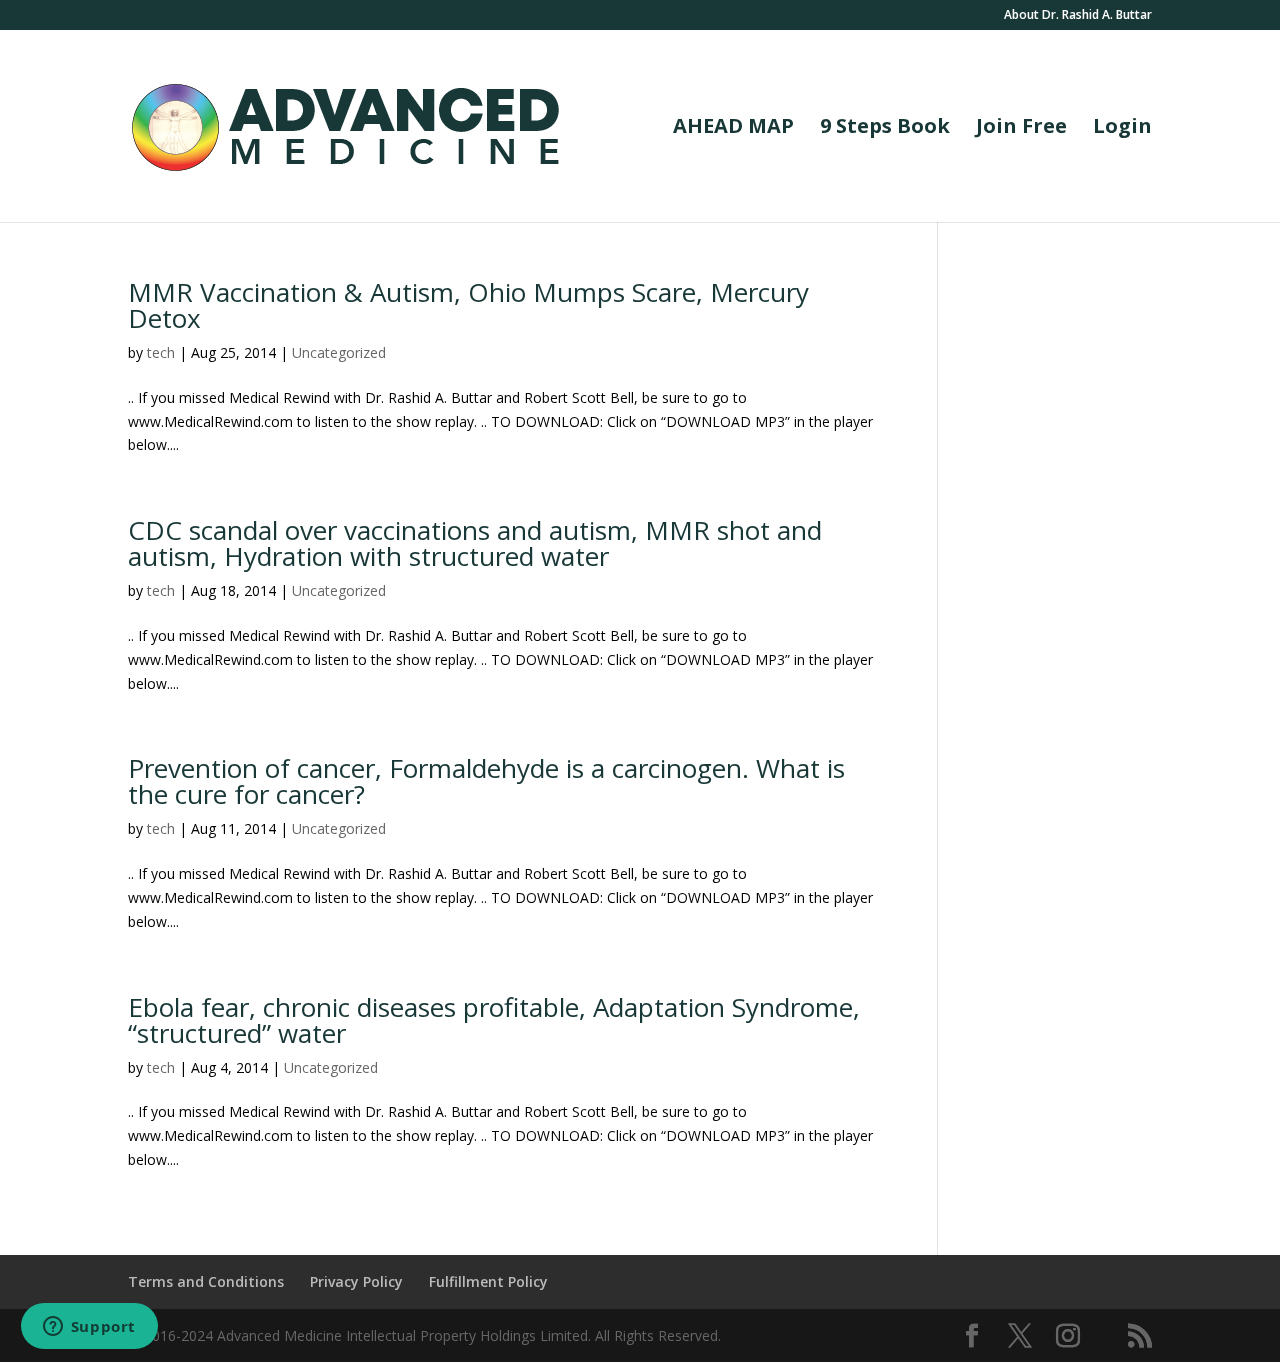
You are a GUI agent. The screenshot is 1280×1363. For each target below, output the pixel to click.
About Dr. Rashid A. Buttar (1078, 16)
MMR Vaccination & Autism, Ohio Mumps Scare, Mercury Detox (468, 305)
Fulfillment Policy (488, 1281)
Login (1122, 129)
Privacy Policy (356, 1281)
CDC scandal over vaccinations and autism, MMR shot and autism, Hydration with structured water (475, 543)
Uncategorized (339, 352)
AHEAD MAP (733, 129)
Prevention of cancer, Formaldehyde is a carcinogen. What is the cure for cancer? (486, 781)
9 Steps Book (885, 129)
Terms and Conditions (206, 1281)
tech (161, 352)
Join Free (1021, 129)
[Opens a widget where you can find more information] (89, 1328)
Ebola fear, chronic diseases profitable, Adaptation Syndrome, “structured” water (494, 1020)
